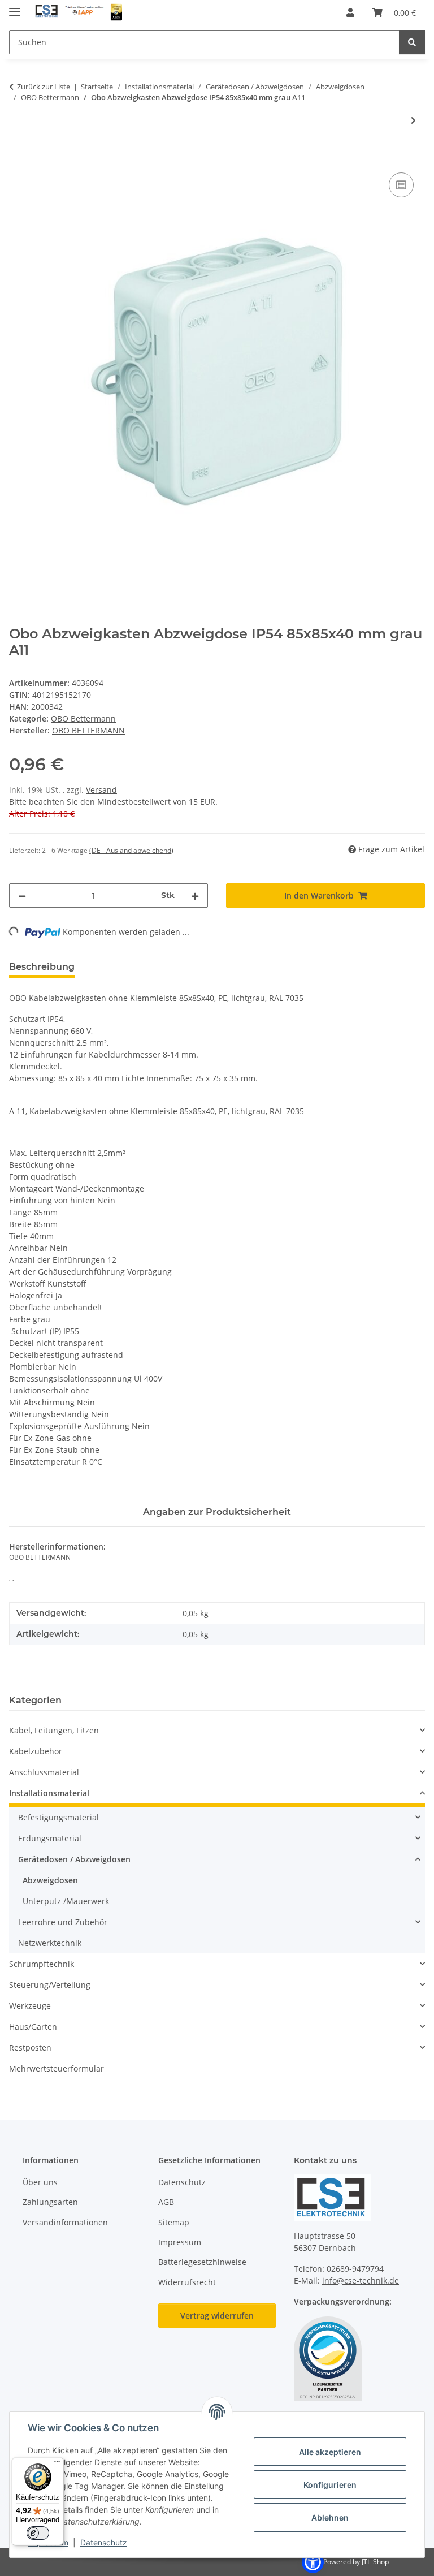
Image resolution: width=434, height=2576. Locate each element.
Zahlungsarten (50, 2202)
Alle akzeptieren (330, 2452)
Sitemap (174, 2222)
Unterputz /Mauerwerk (66, 1901)
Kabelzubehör (36, 1751)
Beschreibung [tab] (42, 967)
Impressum (180, 2242)
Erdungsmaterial (50, 1838)
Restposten (30, 2048)
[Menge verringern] (22, 896)
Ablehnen (330, 2517)
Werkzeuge (30, 2006)
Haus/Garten (33, 2027)
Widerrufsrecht (187, 2282)
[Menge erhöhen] (195, 896)
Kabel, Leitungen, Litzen (54, 1730)
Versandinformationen (65, 2222)
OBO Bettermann (83, 719)
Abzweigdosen (50, 1880)
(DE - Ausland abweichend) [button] (131, 850)
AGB (166, 2202)
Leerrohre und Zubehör (63, 1922)
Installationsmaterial (49, 1793)
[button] (350, 12)
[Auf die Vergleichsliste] (401, 185)
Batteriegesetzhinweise (202, 2262)
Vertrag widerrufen (217, 2316)
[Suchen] (412, 42)
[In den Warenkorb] (18, 157)
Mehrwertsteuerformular (57, 2068)
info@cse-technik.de (361, 2281)
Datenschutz (104, 2542)
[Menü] (57, 2464)
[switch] (38, 2533)
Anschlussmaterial (44, 1772)
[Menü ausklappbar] (15, 7)
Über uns (40, 2182)
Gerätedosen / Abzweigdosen (74, 1859)
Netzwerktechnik (50, 1943)
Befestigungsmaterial (58, 1817)
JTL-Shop (375, 2562)
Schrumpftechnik (42, 1964)
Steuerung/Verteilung (50, 1985)
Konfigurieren (330, 2485)
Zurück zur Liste (44, 87)
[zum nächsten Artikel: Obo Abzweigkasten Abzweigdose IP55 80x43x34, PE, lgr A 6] (413, 120)
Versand (101, 790)
